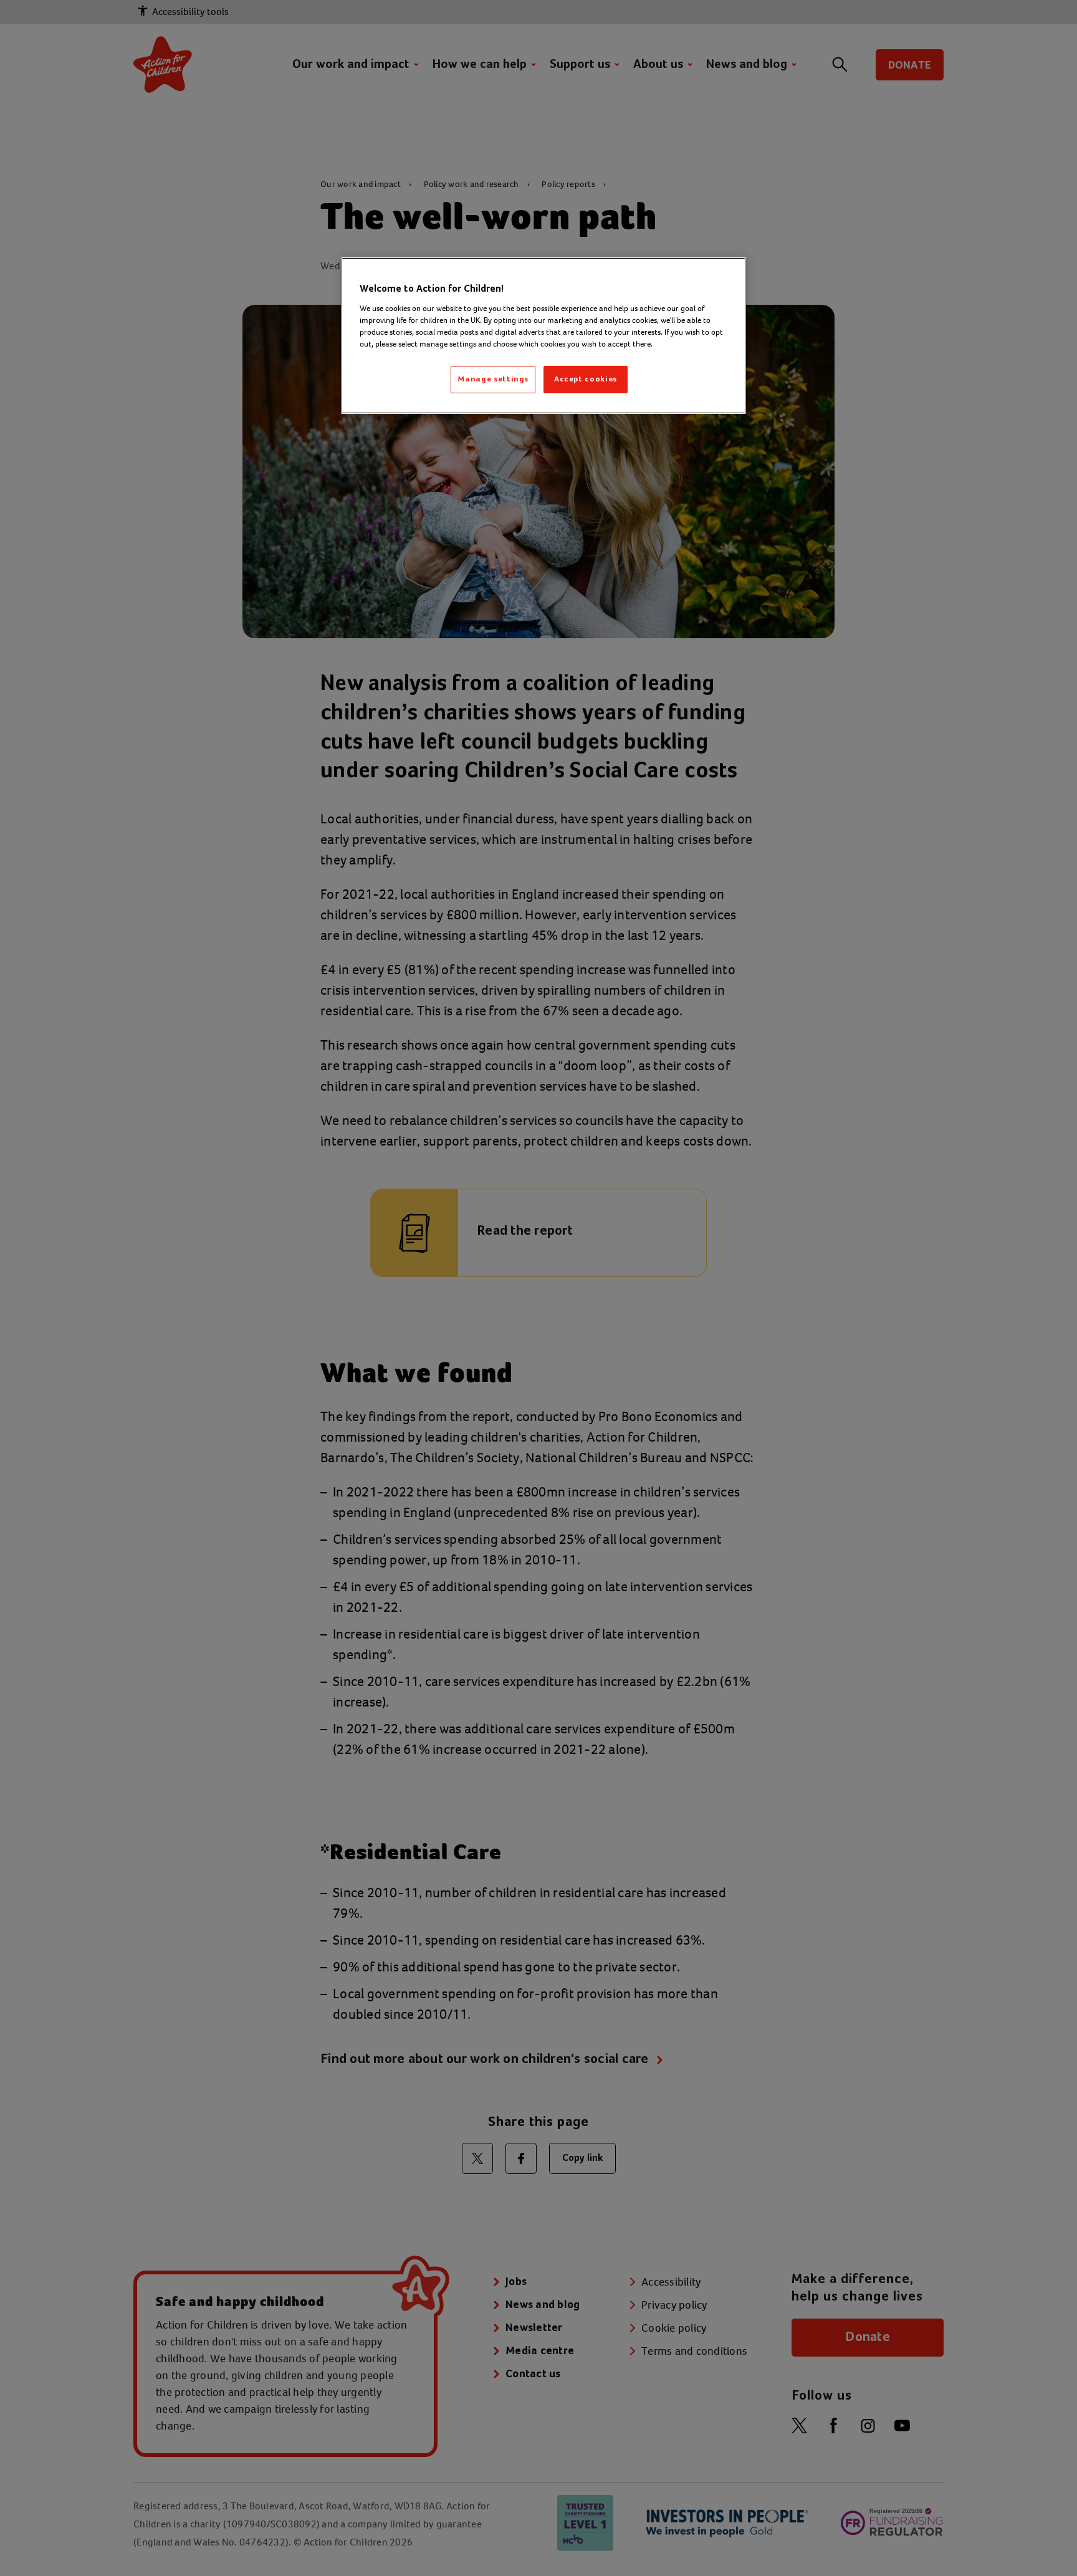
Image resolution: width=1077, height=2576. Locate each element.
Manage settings (493, 379)
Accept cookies (586, 379)
